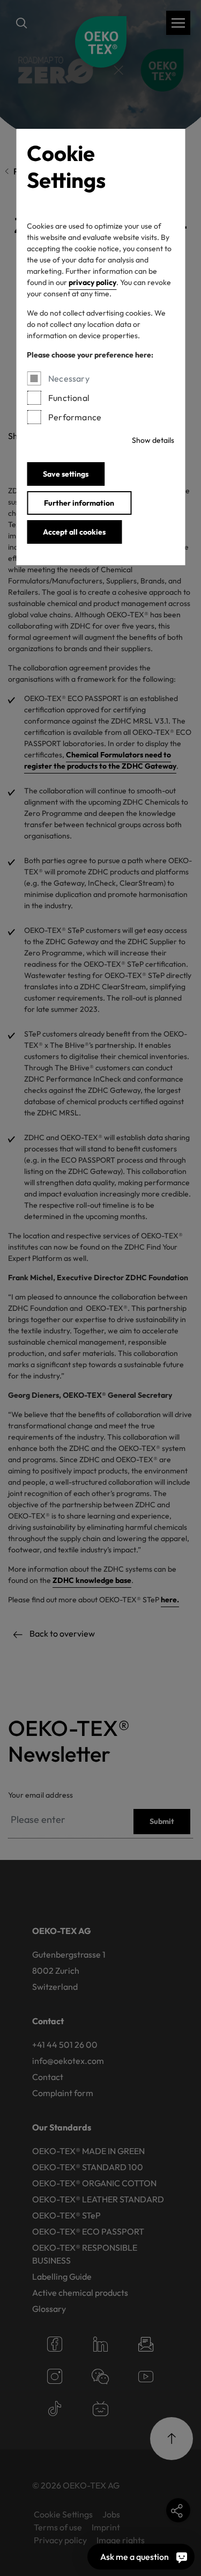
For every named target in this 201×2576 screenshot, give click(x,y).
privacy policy (92, 282)
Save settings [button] (66, 474)
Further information (79, 503)
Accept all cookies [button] (74, 532)
